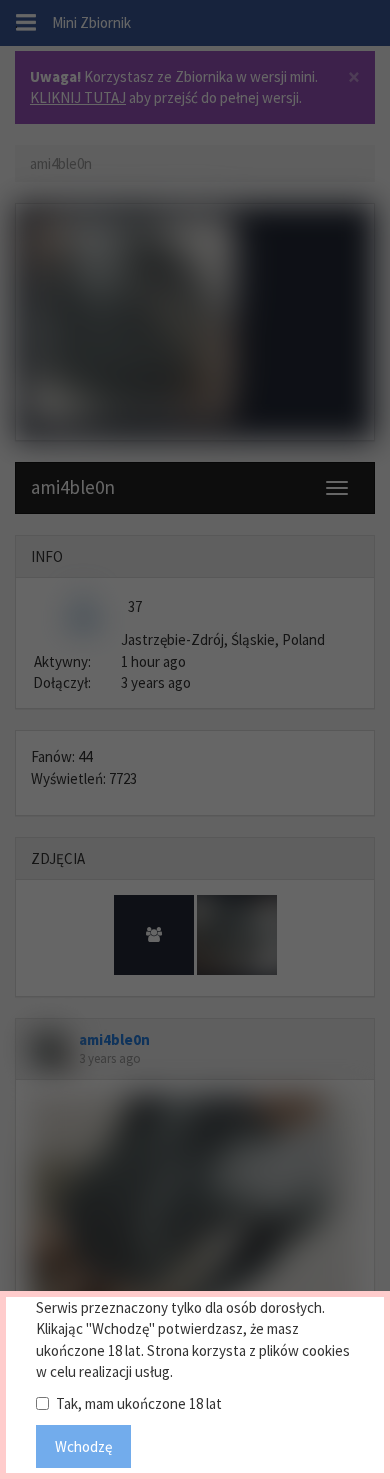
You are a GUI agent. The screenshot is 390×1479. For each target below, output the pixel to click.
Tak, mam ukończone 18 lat (139, 1403)
